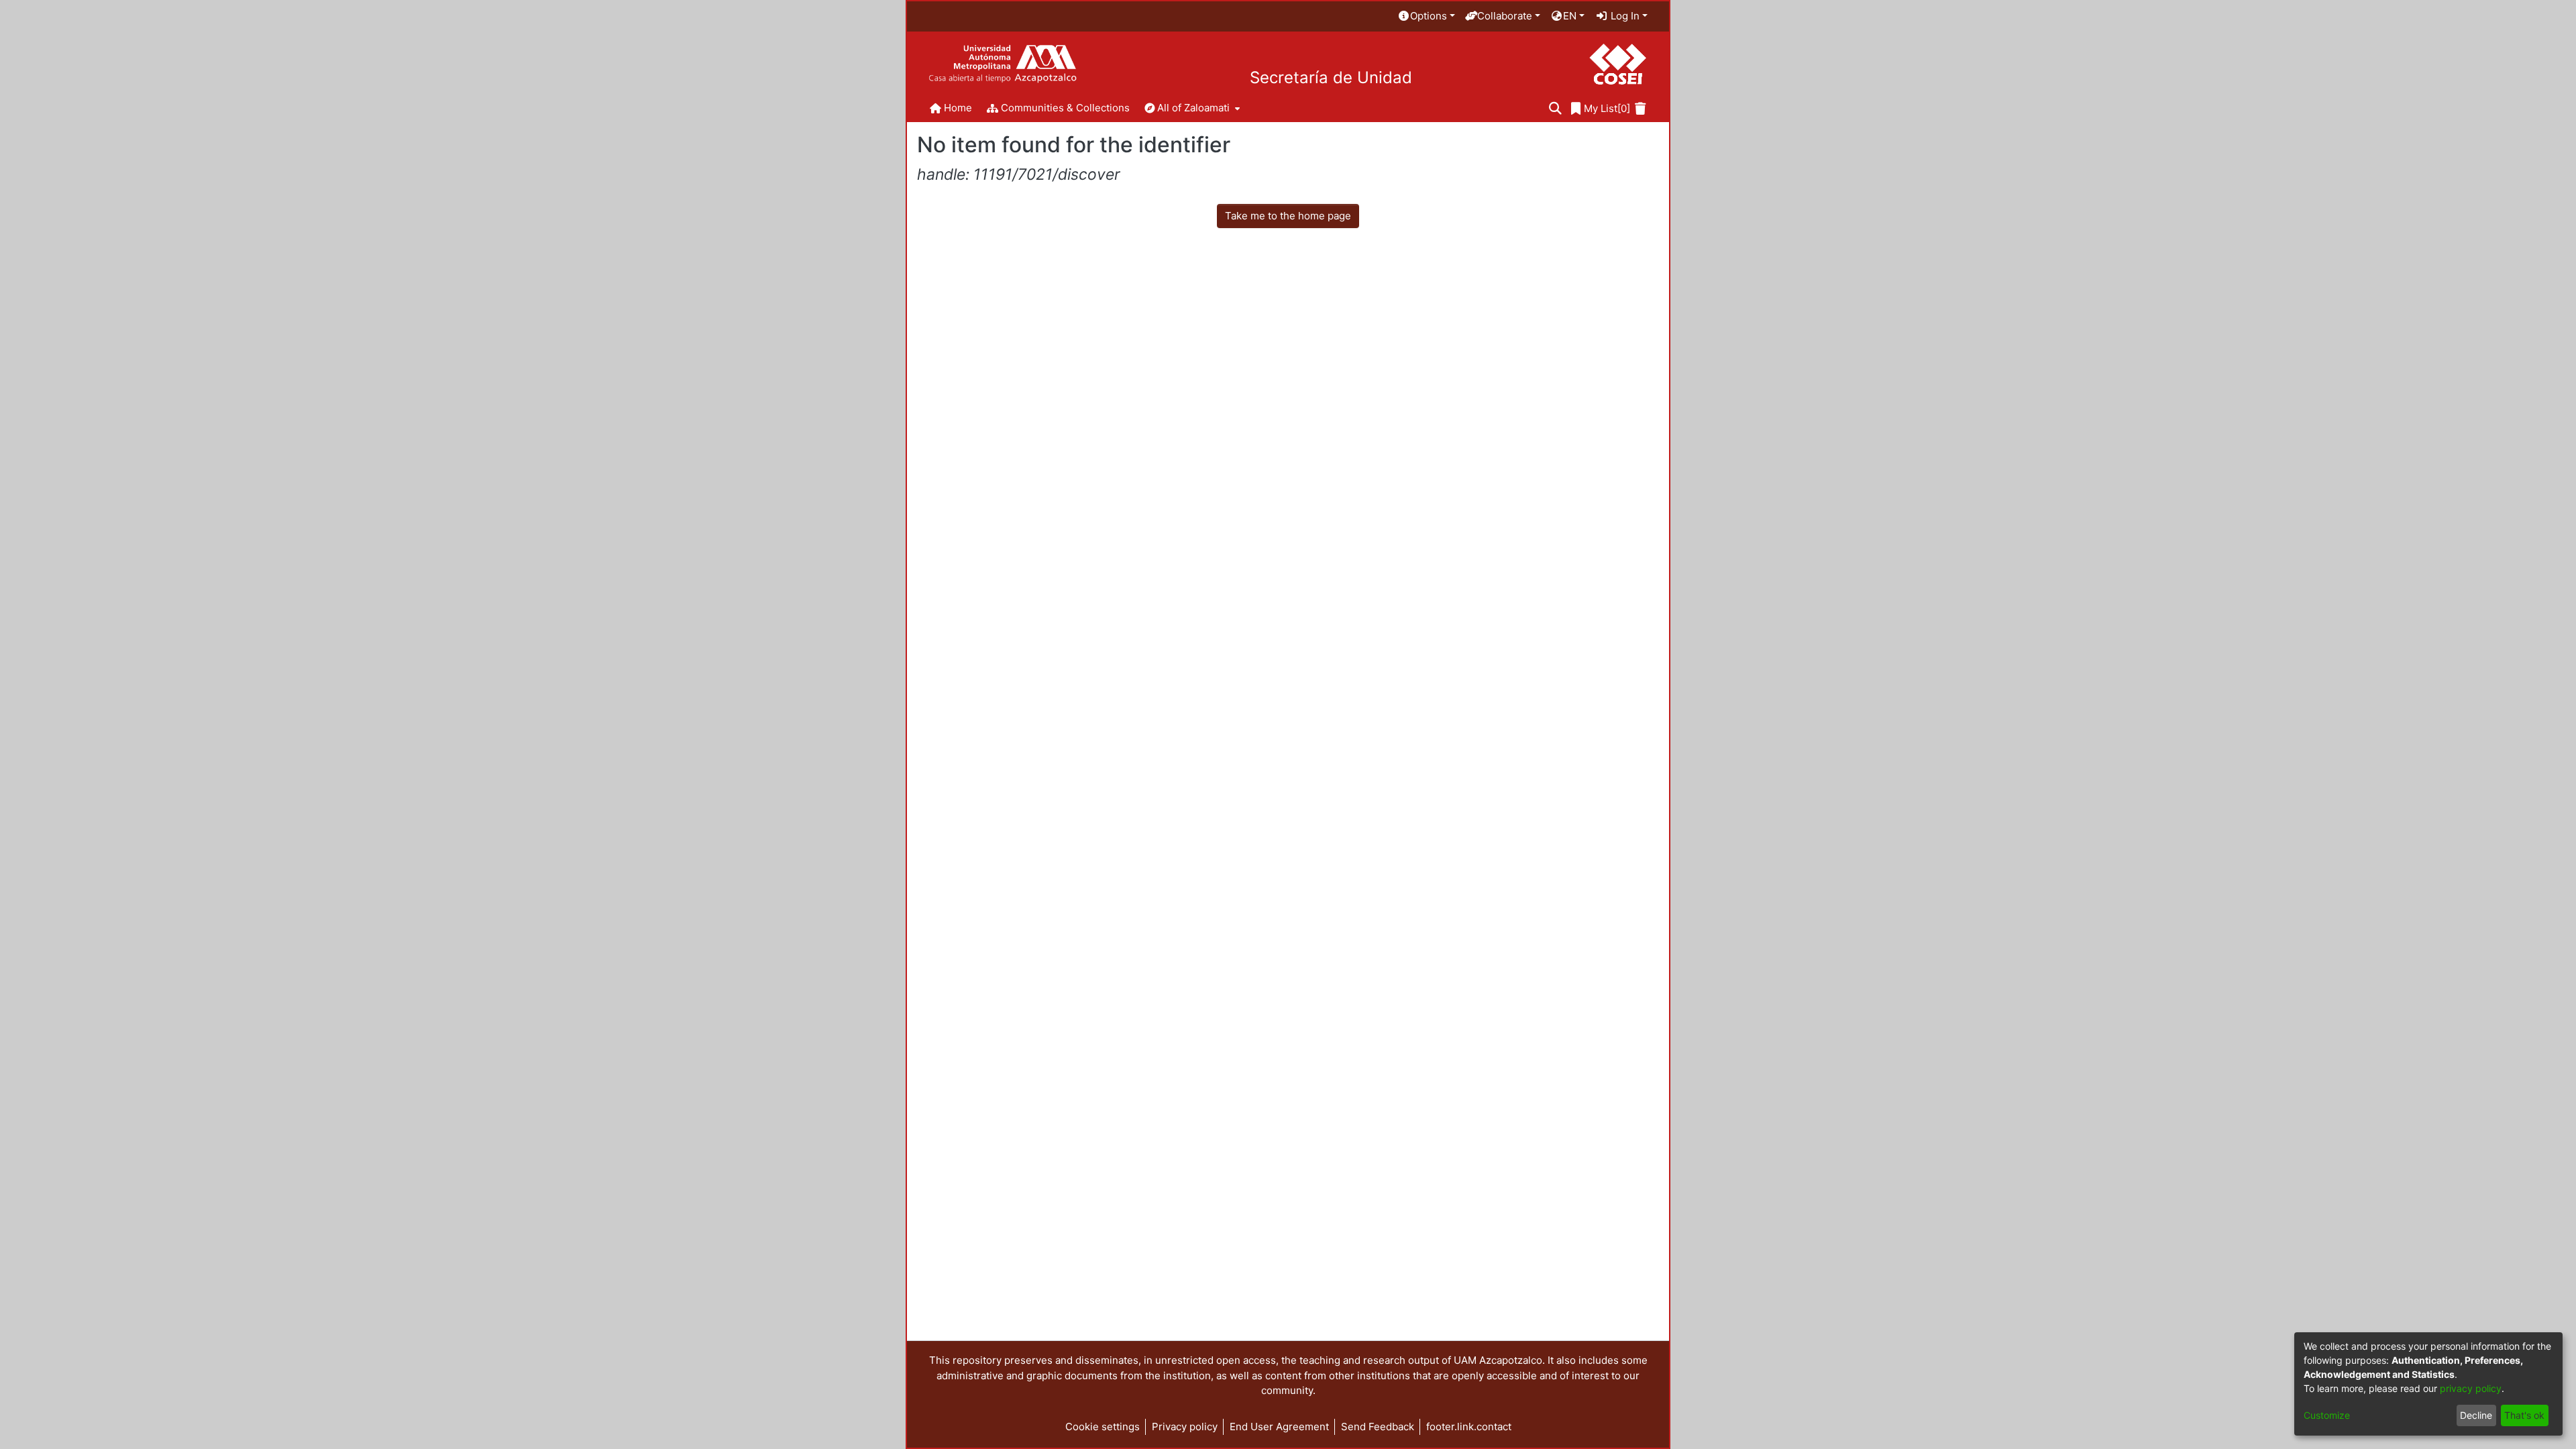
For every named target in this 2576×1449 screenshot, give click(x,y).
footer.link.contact (1469, 1427)
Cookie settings (1103, 1427)
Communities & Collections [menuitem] (1065, 108)
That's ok (2524, 1415)
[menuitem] (1426, 16)
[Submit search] (1555, 109)
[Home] (1003, 64)
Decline (2476, 1415)
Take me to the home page (1288, 216)
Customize (2327, 1415)
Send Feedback (1378, 1427)
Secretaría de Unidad (1331, 78)
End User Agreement (1279, 1427)
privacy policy (2471, 1388)
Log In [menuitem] (1624, 16)
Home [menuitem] (958, 108)
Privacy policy (1185, 1427)
